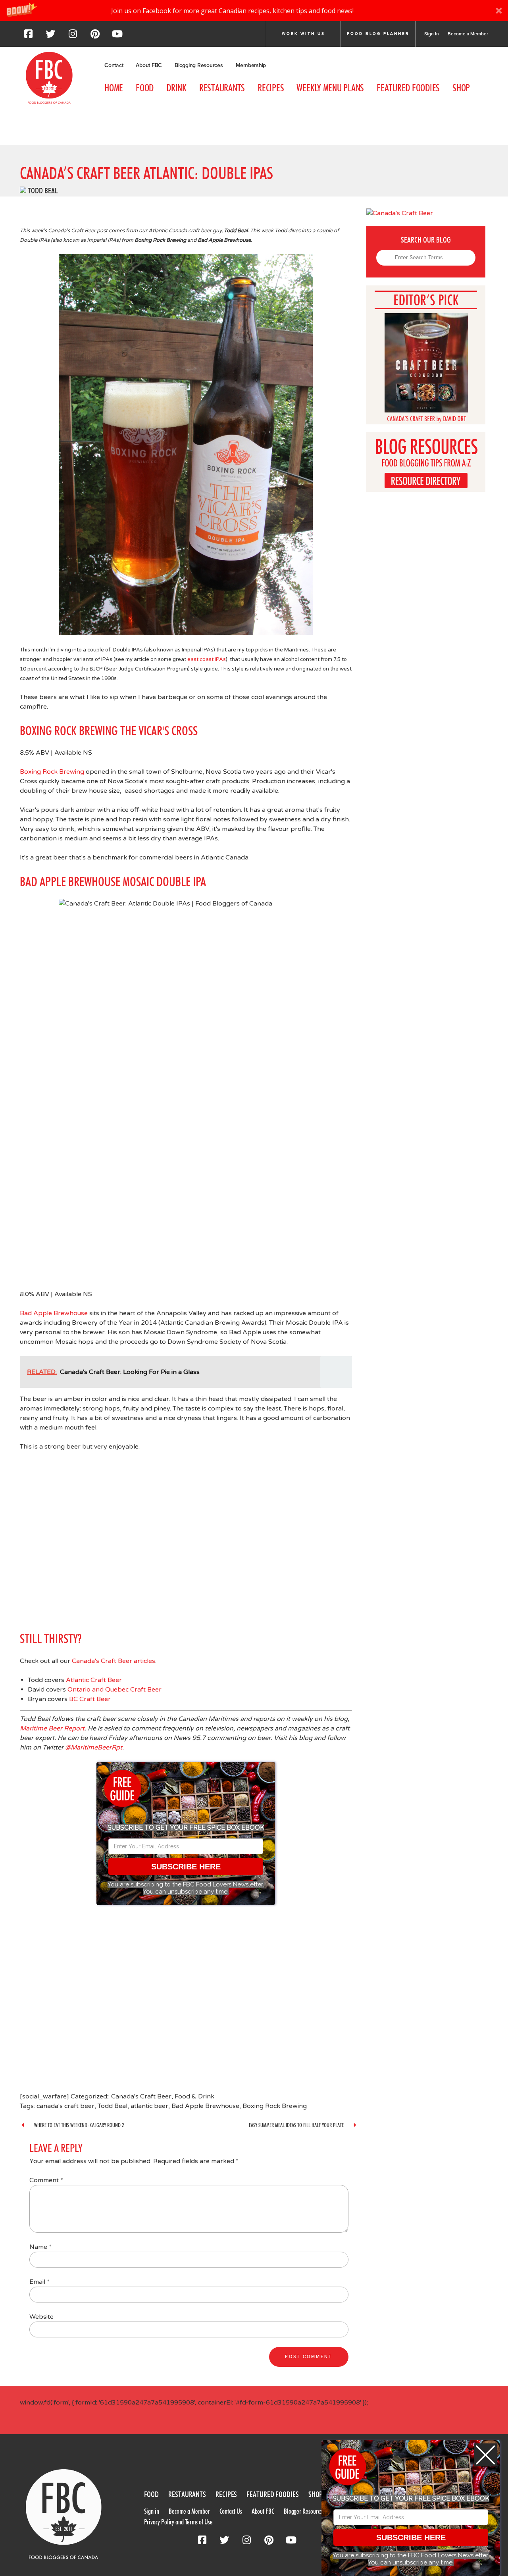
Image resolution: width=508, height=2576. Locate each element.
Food (145, 88)
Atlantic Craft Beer (94, 1680)
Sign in (152, 2511)
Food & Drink (194, 2096)
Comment (46, 2180)
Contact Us (231, 2511)
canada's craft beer (65, 2106)
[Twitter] (50, 36)
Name (40, 2247)
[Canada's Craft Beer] (23, 190)
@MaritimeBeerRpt (94, 1748)
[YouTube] (117, 36)
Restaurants (222, 88)
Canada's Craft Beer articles (114, 1661)
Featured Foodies (408, 88)
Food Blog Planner (378, 34)
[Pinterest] (95, 36)
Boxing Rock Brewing (52, 772)
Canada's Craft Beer (141, 2096)
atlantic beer (149, 2106)
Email (39, 2282)
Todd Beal (43, 191)
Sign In (432, 34)
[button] (254, 11)
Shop (461, 88)
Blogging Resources (199, 65)
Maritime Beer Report (52, 1728)
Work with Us (303, 34)
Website (41, 2317)
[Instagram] (73, 36)
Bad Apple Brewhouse (54, 1313)
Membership (251, 65)
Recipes (271, 88)
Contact (114, 65)
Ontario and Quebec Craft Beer (114, 1690)
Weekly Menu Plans (330, 88)
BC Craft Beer (90, 1699)
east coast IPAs (207, 659)
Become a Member (468, 34)
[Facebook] (28, 36)
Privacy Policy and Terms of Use (178, 2522)
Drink (176, 88)
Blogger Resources (304, 2511)
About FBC (149, 65)
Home (114, 88)
